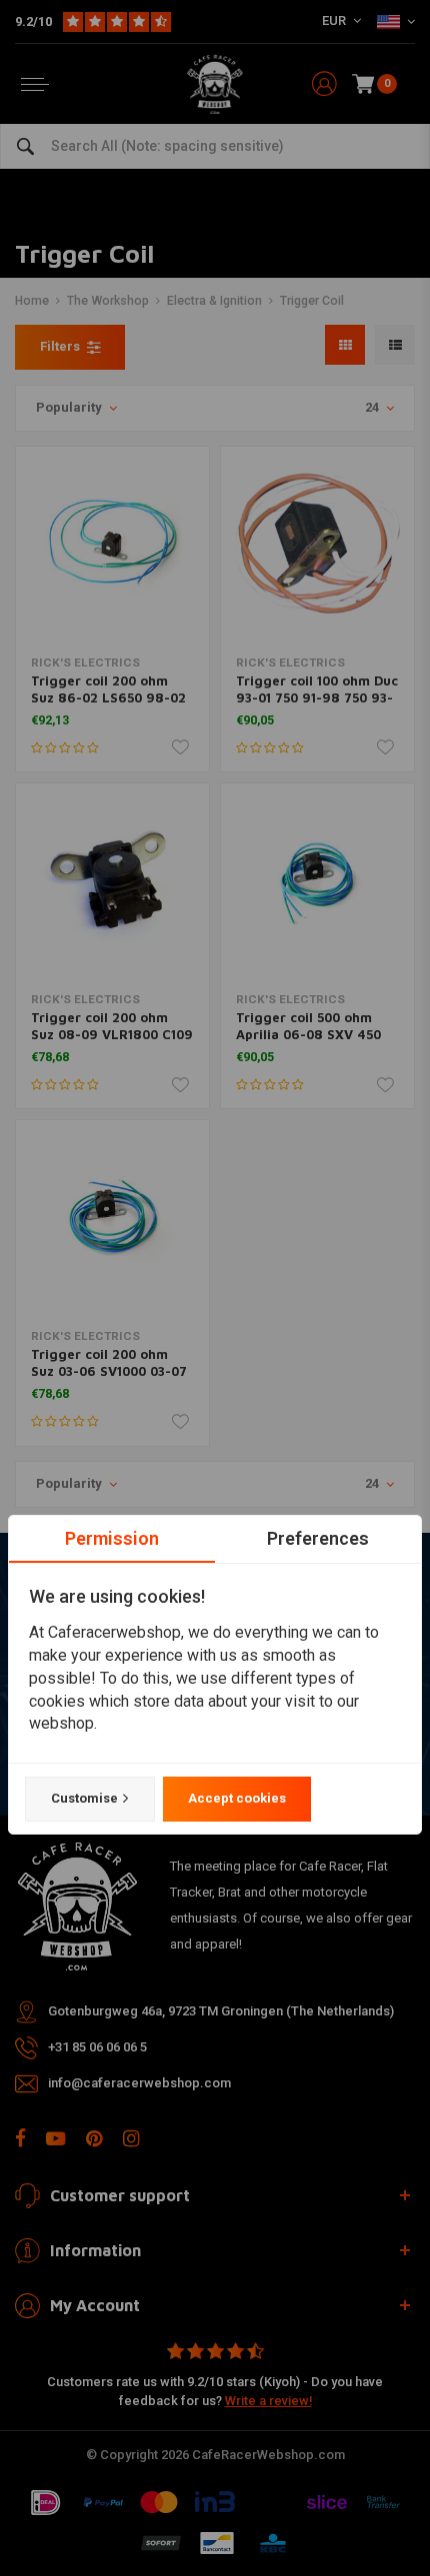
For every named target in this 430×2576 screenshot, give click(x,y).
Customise (84, 1798)
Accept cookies (237, 1798)
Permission (112, 1538)
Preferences (318, 1538)
